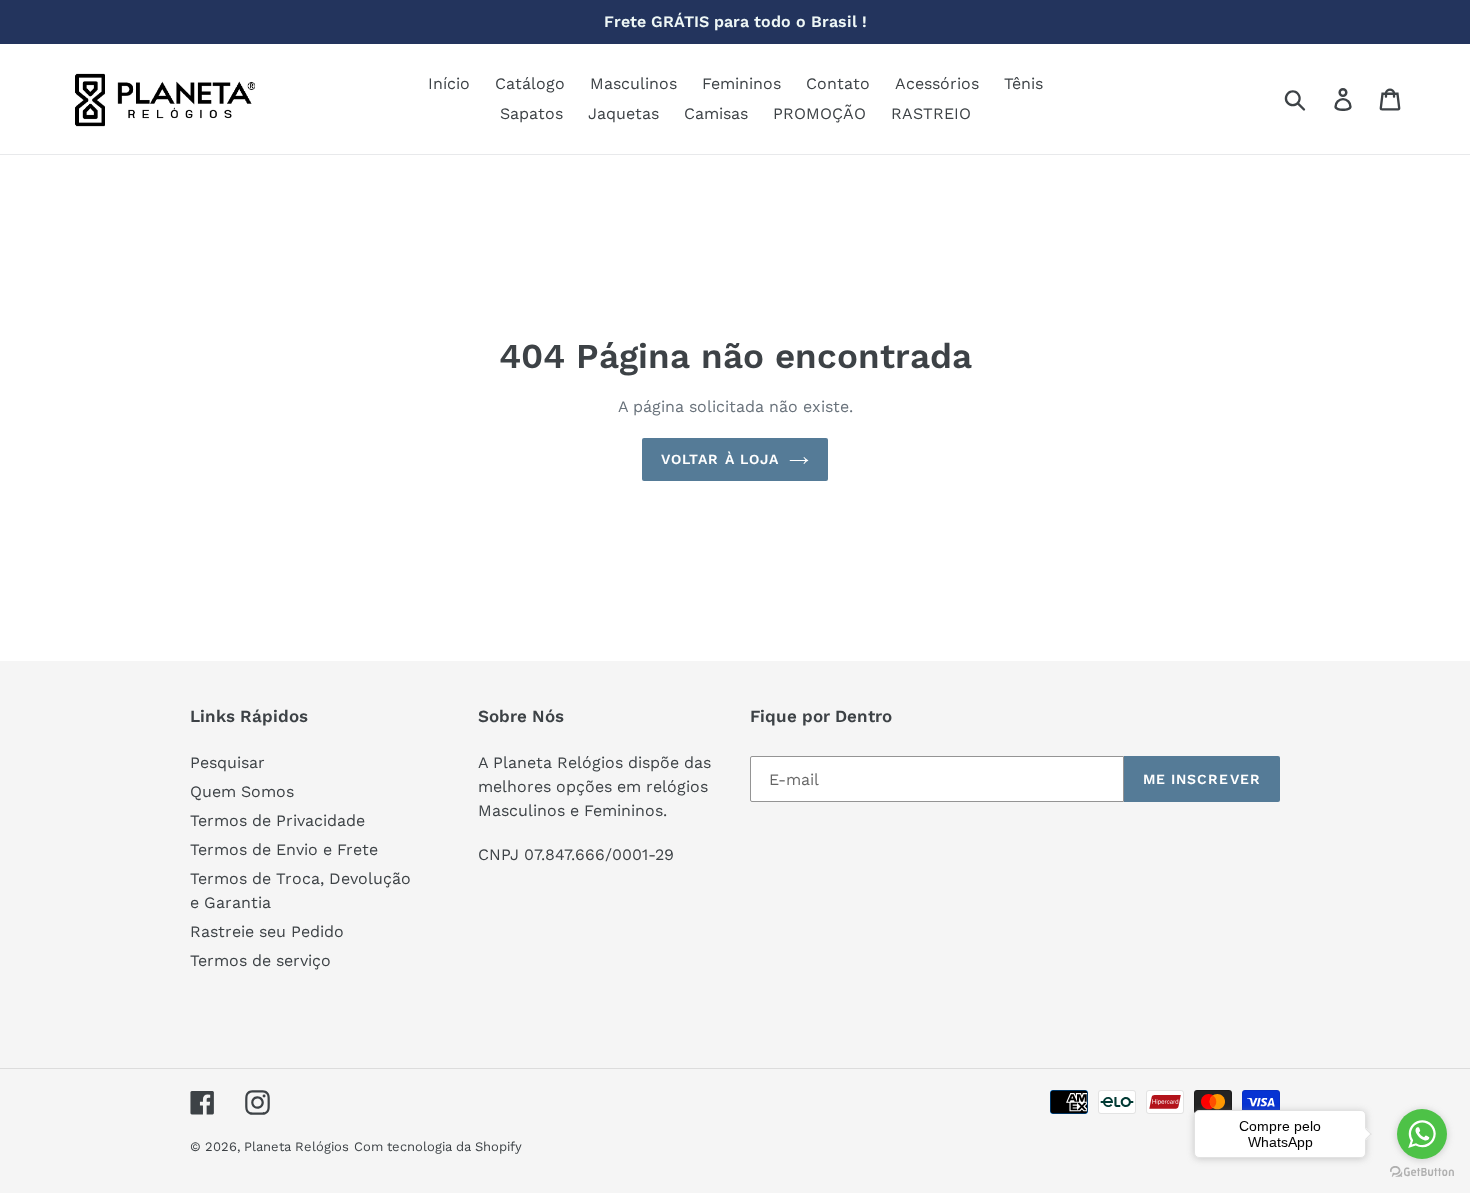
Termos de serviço (260, 960)
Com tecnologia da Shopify (438, 1146)
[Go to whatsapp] (1422, 1134)
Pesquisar (227, 762)
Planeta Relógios (296, 1146)
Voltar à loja (720, 459)
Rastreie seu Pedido (267, 931)
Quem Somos (242, 791)
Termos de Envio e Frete (284, 849)
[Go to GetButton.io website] (1422, 1172)
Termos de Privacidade (277, 820)
